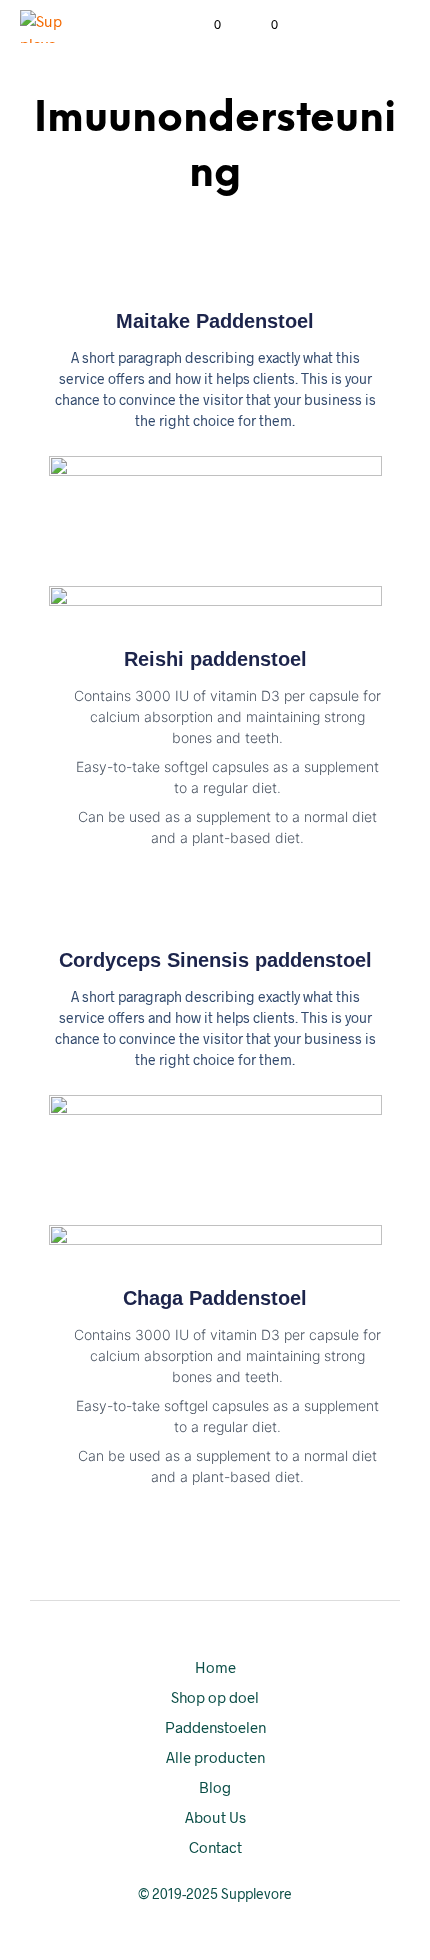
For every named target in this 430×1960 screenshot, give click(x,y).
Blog (215, 1787)
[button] (204, 25)
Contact (215, 1847)
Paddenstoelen (215, 1727)
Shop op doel (215, 1697)
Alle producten (215, 1757)
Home (215, 1667)
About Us (215, 1817)
